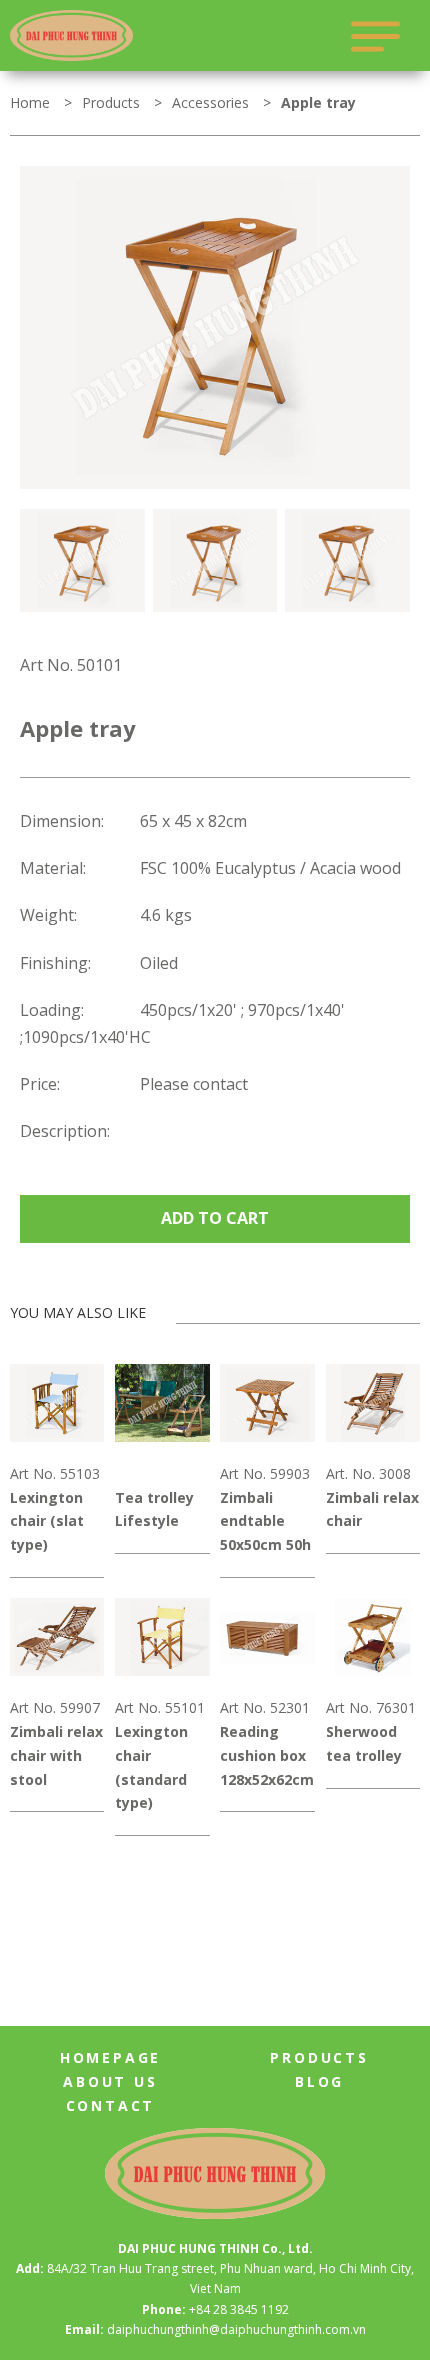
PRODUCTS (319, 2057)
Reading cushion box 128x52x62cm (267, 1755)
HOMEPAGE (110, 2057)
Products (111, 102)
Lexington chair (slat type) (47, 1521)
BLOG (319, 2081)
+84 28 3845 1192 (239, 2309)
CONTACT (111, 2105)
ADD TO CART (215, 1218)
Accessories (210, 102)
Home (30, 102)
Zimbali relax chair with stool (56, 1755)
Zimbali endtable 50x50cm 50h (265, 1521)
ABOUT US (110, 2081)
